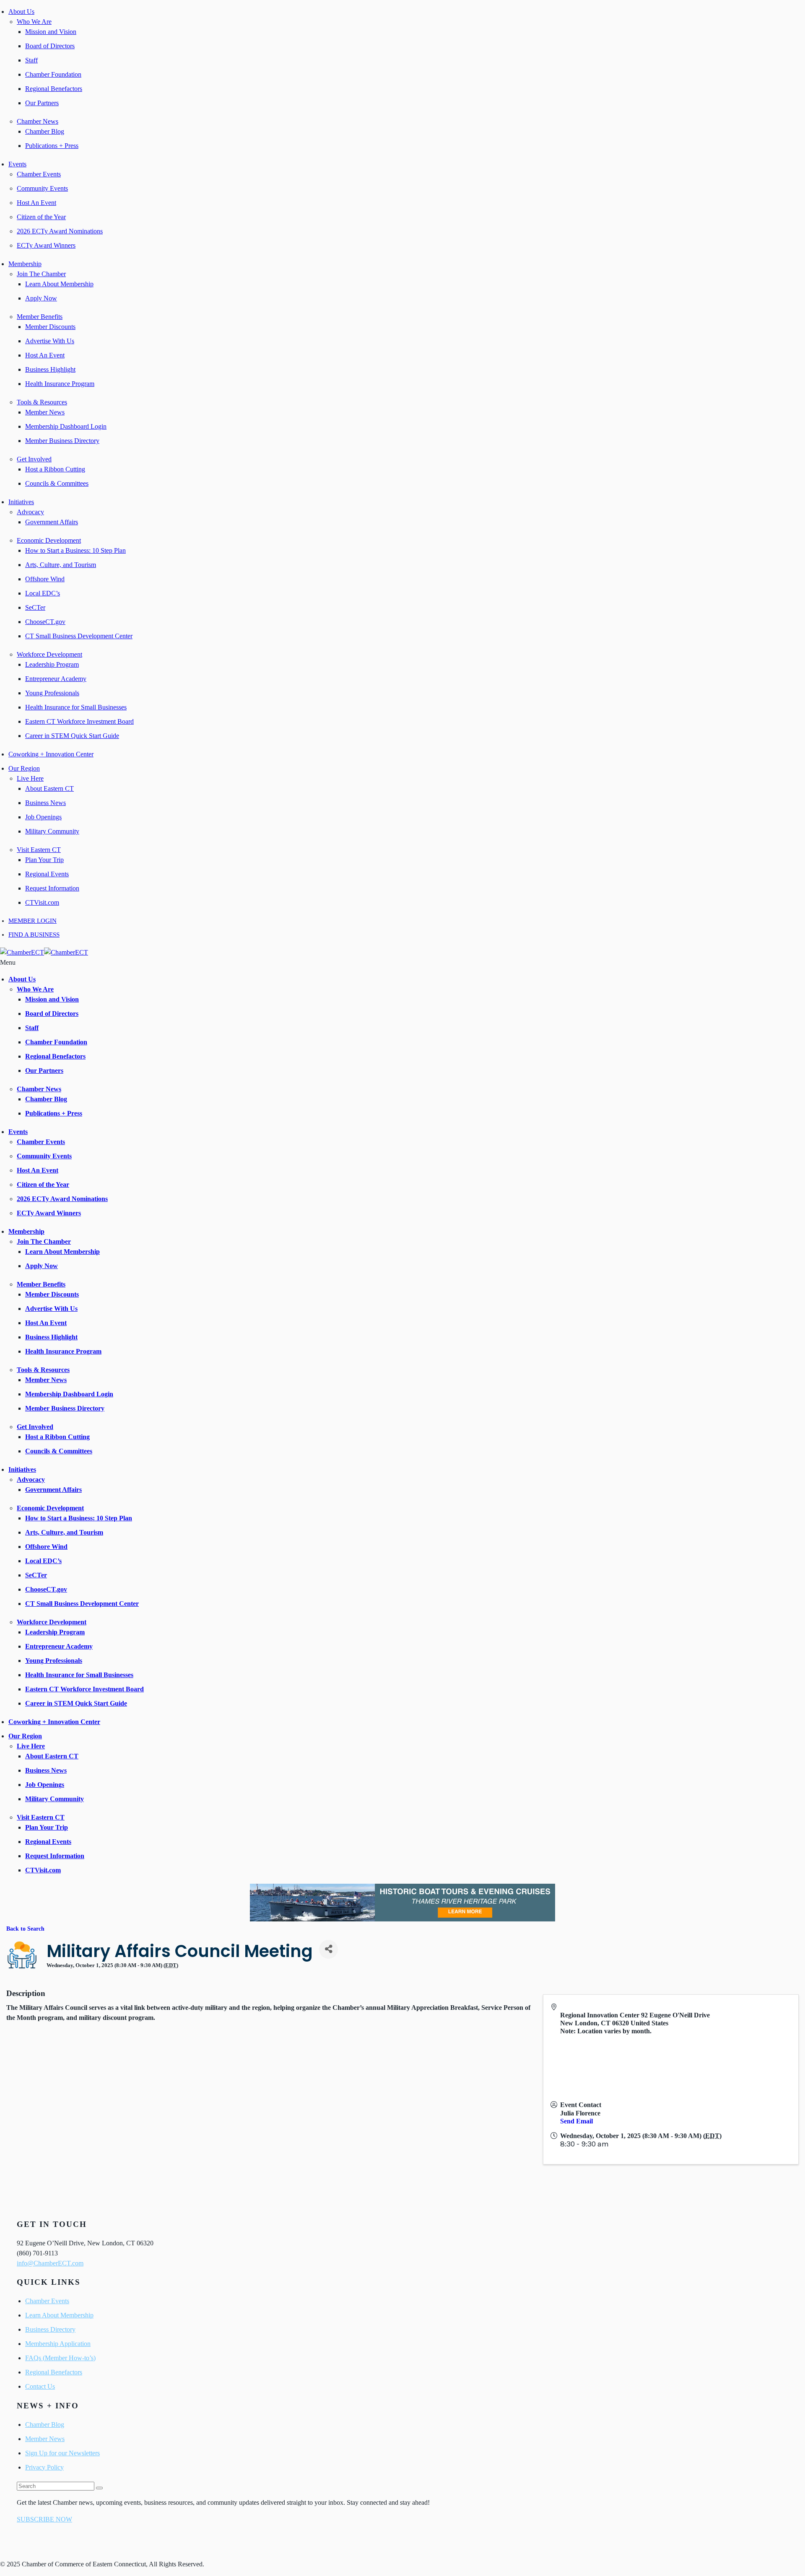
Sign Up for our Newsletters (62, 2453)
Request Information (52, 888)
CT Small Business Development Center (79, 636)
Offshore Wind (45, 579)
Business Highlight (50, 369)
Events (17, 164)
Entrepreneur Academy (56, 679)
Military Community (52, 831)
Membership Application (58, 2344)
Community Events (42, 188)
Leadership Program (52, 664)
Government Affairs (52, 522)
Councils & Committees (57, 483)
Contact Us (40, 2386)
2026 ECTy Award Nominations (60, 231)
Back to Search (25, 1929)
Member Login (32, 921)
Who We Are (34, 22)
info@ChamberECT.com (50, 2263)
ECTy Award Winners (46, 245)
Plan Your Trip (44, 860)
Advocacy (30, 512)
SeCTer (35, 607)
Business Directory (50, 2329)
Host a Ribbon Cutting (55, 469)
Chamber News (38, 121)
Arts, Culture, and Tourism (61, 565)
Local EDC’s (43, 593)
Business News (45, 803)
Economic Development (49, 540)
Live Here (30, 778)
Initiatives (21, 502)
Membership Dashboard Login (66, 426)
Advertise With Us (50, 341)
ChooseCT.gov (45, 622)
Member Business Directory (62, 441)
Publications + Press (52, 146)
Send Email (576, 2121)
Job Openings (43, 817)
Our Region (24, 768)
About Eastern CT (49, 788)
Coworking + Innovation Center (51, 754)
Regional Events (47, 874)
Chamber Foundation (53, 74)
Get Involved (34, 459)
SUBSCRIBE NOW (44, 2519)
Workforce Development (49, 654)
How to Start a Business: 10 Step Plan (75, 550)
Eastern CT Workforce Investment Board (79, 721)
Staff (31, 60)
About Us (21, 12)
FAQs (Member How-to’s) (60, 2358)
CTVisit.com (42, 902)
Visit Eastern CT (39, 850)
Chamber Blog (45, 131)
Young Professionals (52, 693)
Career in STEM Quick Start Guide (72, 736)
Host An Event (36, 203)
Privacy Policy (44, 2467)
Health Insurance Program (60, 384)
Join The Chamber (41, 274)
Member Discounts (50, 327)
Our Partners (42, 103)
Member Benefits (40, 317)
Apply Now (41, 298)
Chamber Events (39, 174)
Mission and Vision (51, 32)
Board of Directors (50, 46)
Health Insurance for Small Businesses (76, 707)
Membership (25, 264)
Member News (45, 412)
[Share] (328, 1949)
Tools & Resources (42, 402)
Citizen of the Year (41, 217)
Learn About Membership (59, 284)
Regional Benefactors (54, 89)
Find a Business (34, 935)
